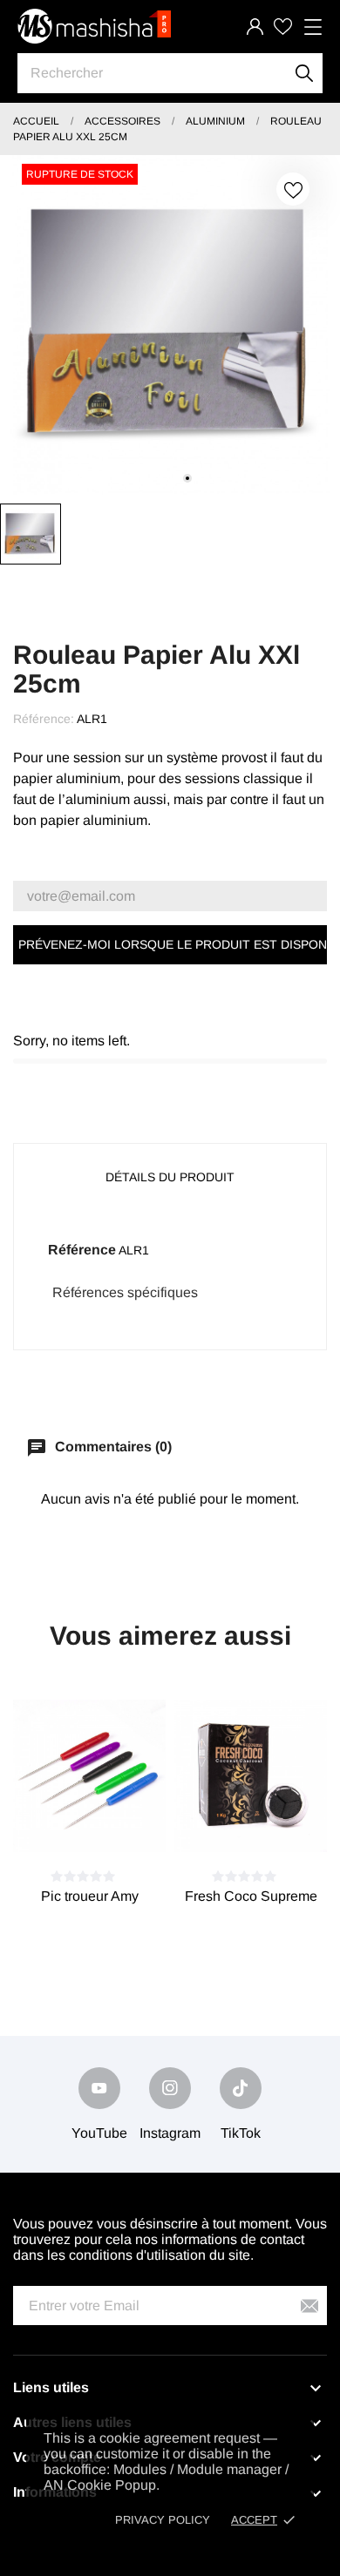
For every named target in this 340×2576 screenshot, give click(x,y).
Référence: (44, 719)
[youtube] (99, 2088)
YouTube (99, 2133)
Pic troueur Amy (90, 1896)
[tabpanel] (170, 325)
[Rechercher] (305, 73)
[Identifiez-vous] (255, 27)
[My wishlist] (283, 27)
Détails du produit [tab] (170, 1177)
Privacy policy (163, 2520)
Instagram (170, 2133)
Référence (82, 1250)
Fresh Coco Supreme (251, 1896)
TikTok (241, 2133)
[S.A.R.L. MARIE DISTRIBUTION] (96, 26)
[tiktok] (241, 2088)
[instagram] (170, 2088)
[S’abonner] (309, 2306)
